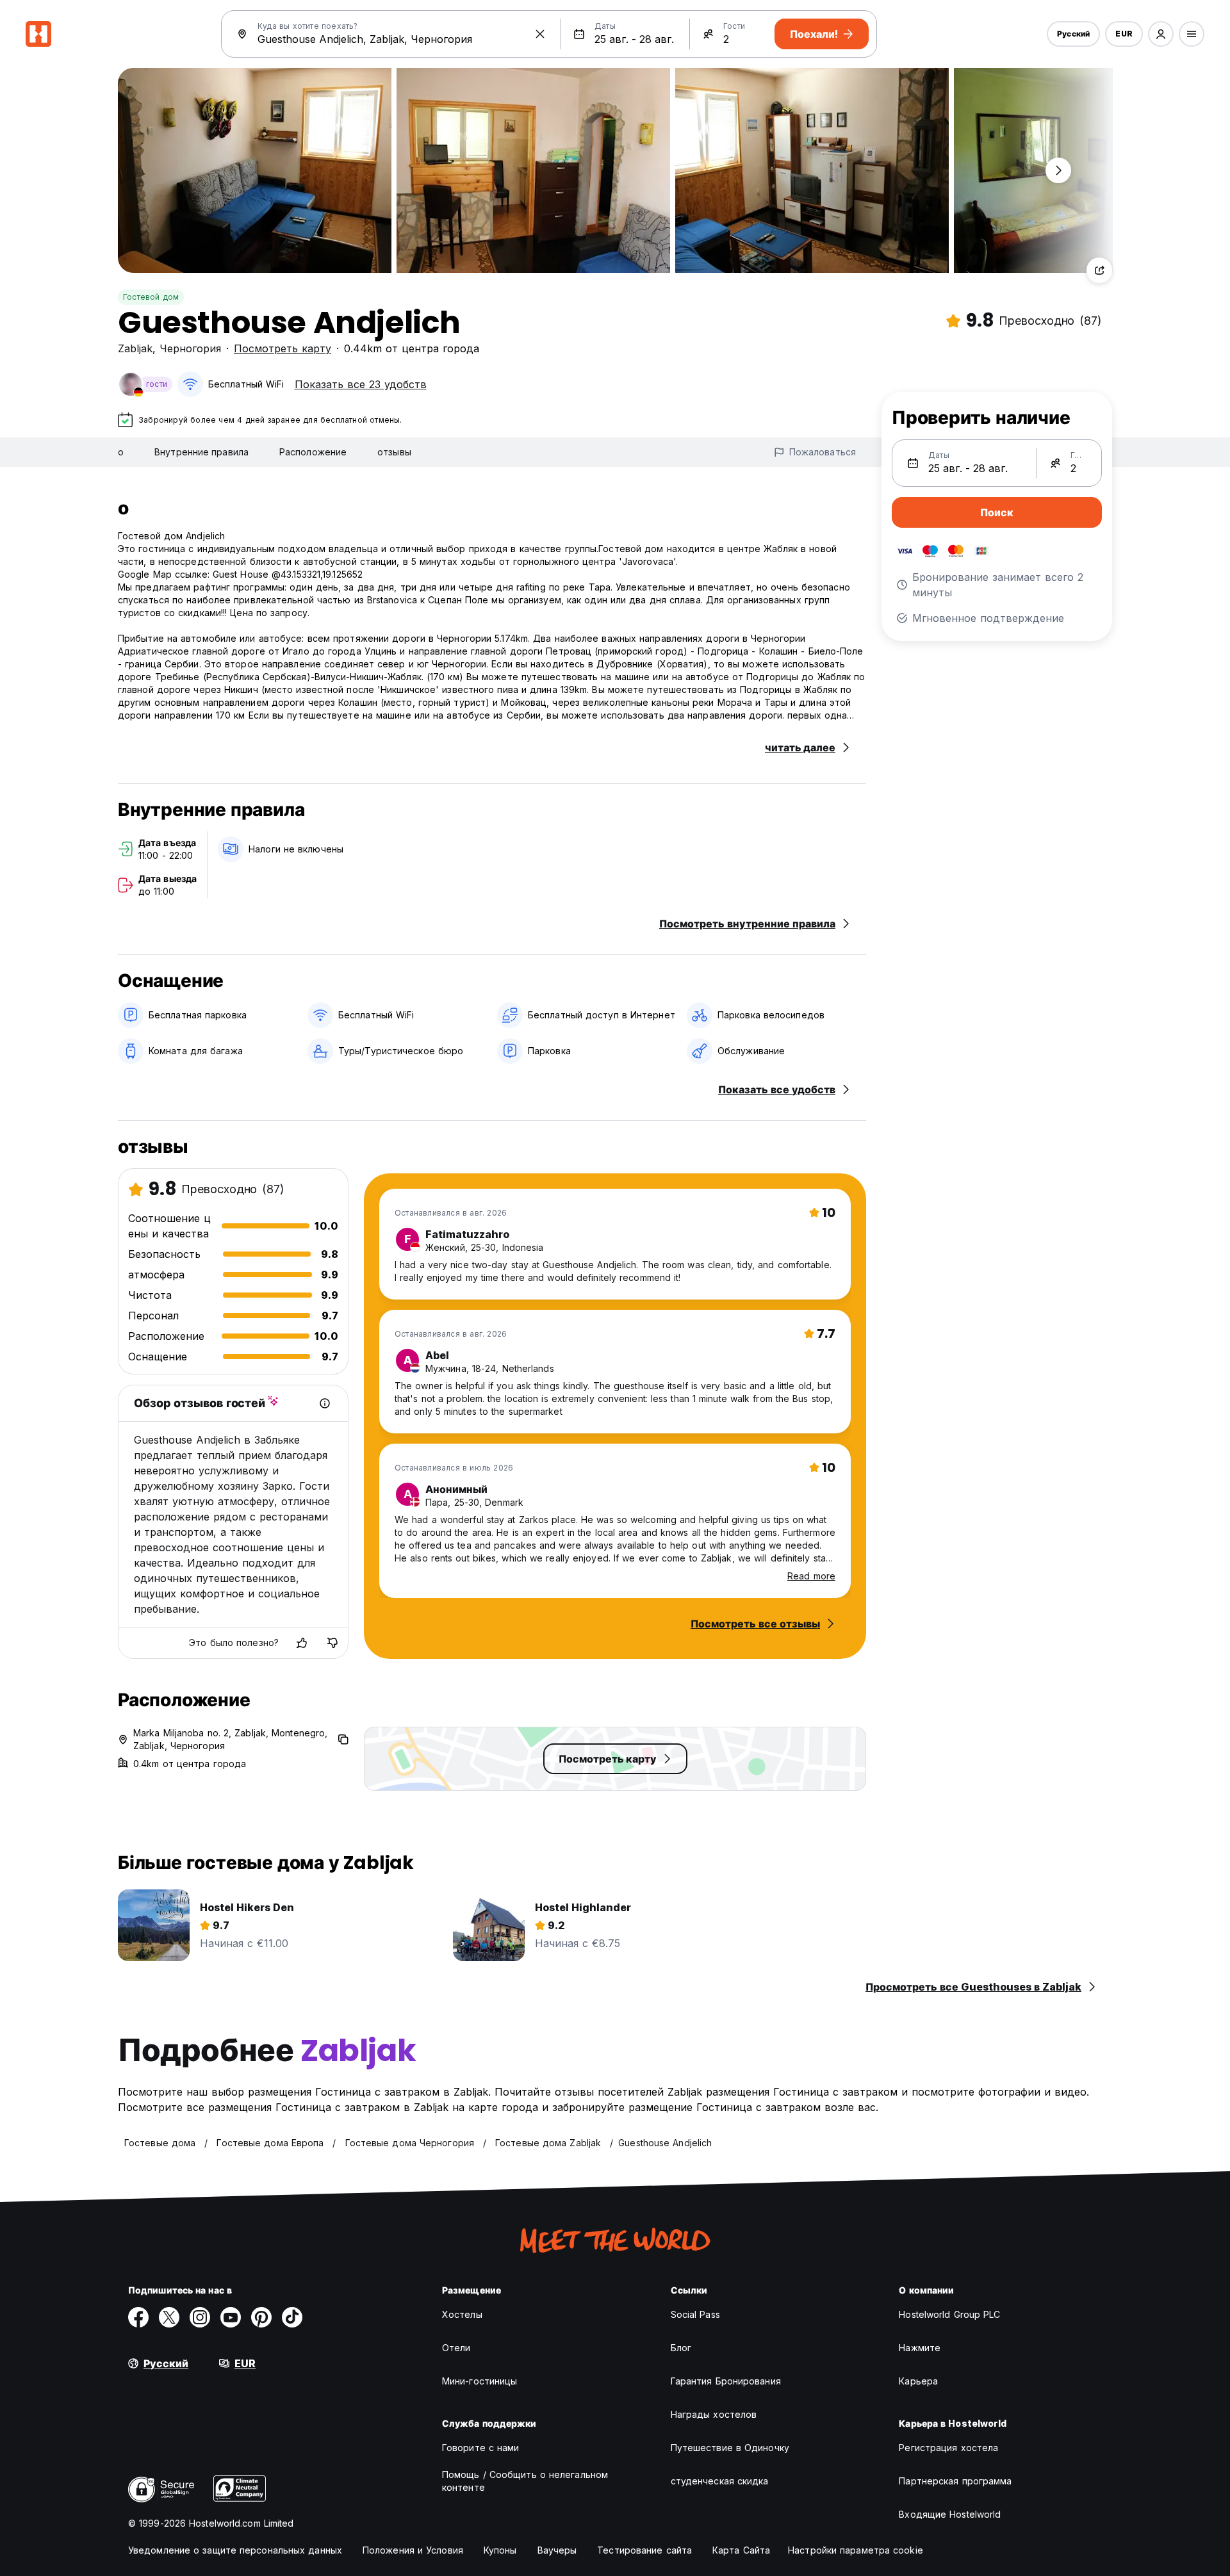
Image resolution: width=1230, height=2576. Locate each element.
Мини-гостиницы (480, 2381)
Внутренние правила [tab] (201, 452)
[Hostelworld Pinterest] (261, 2317)
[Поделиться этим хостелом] (1099, 270)
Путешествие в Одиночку (730, 2448)
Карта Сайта (741, 2550)
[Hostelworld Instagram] (200, 2317)
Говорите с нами (481, 2448)
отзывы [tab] (394, 452)
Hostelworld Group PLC (949, 2314)
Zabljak (135, 348)
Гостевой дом (151, 297)
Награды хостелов (714, 2414)
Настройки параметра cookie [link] (856, 2550)
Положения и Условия (413, 2550)
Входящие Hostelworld (950, 2514)
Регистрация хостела (948, 2448)
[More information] (325, 1403)
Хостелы (462, 2314)
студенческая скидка (720, 2481)
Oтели (456, 2348)
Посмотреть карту (283, 348)
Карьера (918, 2381)
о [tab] (121, 452)
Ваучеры (557, 2550)
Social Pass (695, 2314)
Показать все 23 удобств (361, 384)
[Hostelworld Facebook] (138, 2317)
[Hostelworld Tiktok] (292, 2317)
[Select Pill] (1161, 34)
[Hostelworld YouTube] (231, 2317)
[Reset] (540, 34)
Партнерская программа (955, 2481)
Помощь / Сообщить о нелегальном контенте (525, 2481)
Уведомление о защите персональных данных (235, 2550)
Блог (681, 2348)
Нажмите (920, 2348)
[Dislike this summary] (332, 1643)
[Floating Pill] (1058, 170)
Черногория (190, 348)
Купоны (500, 2550)
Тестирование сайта (644, 2550)
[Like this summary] (302, 1643)
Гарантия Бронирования (726, 2381)
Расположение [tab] (313, 452)
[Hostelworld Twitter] (169, 2317)
